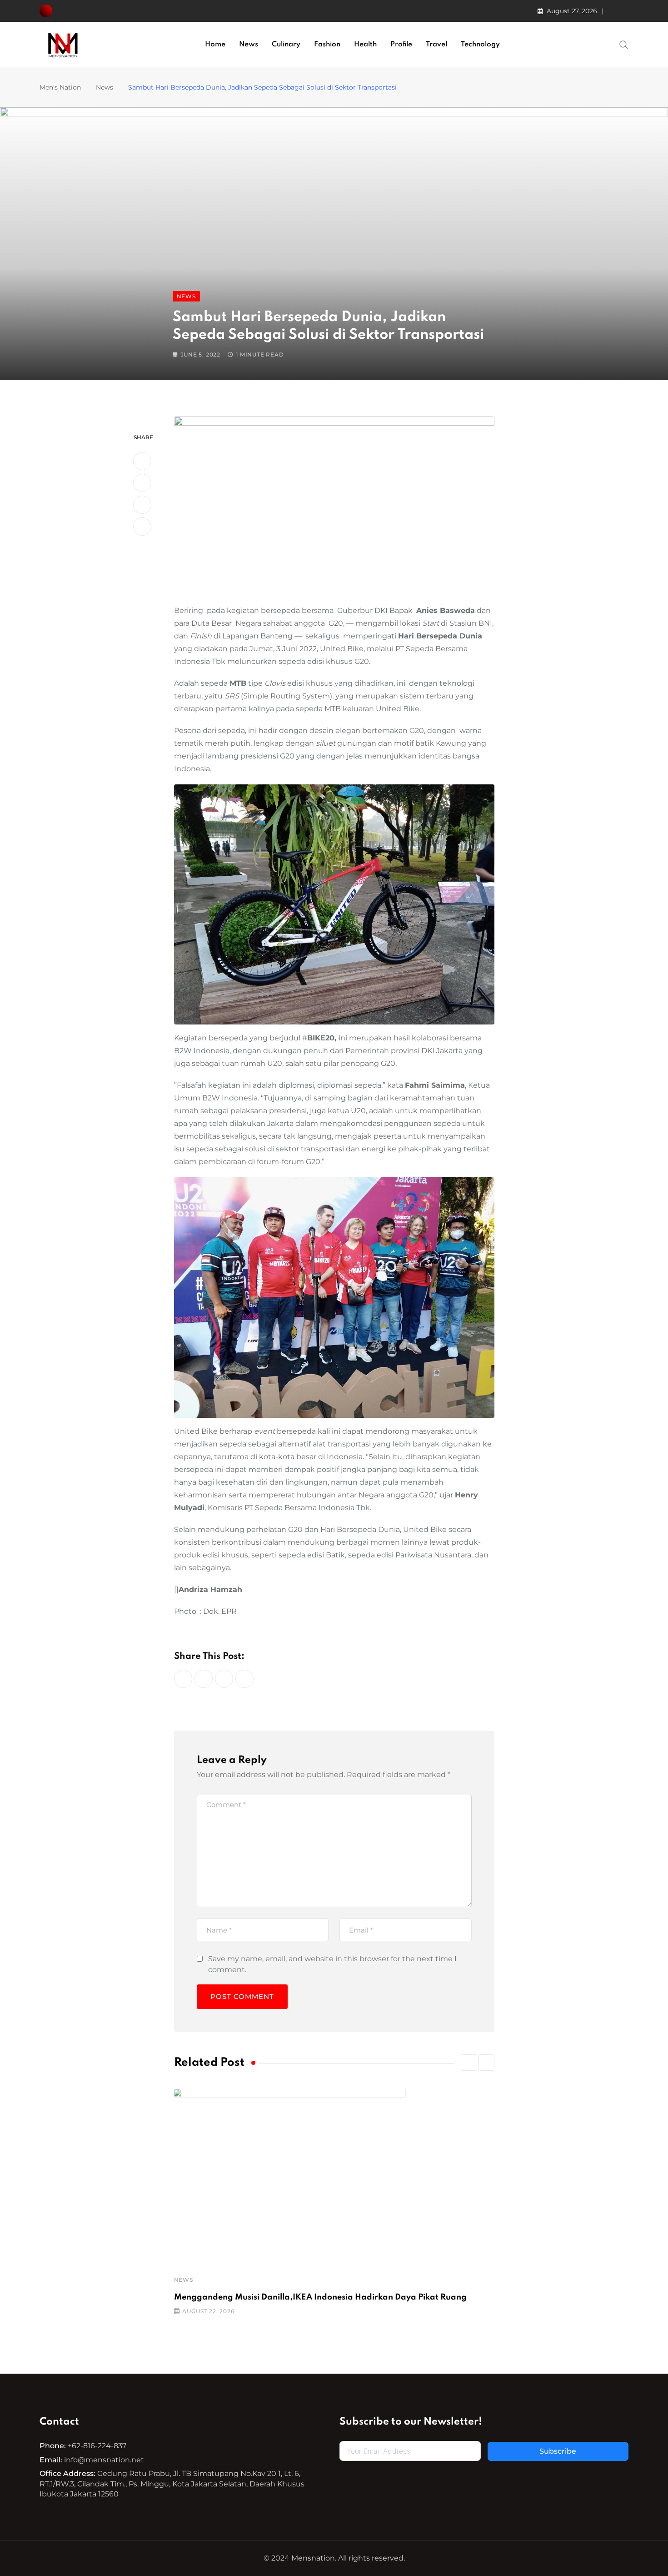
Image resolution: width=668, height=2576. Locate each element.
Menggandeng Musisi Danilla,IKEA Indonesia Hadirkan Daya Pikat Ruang (320, 2297)
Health (365, 45)
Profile (401, 45)
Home (215, 45)
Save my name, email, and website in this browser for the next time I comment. (332, 1964)
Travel (436, 45)
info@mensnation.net (104, 2460)
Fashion (327, 45)
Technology (480, 45)
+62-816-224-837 (97, 2446)
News (249, 45)
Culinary (286, 45)
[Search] (624, 44)
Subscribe (558, 2451)
